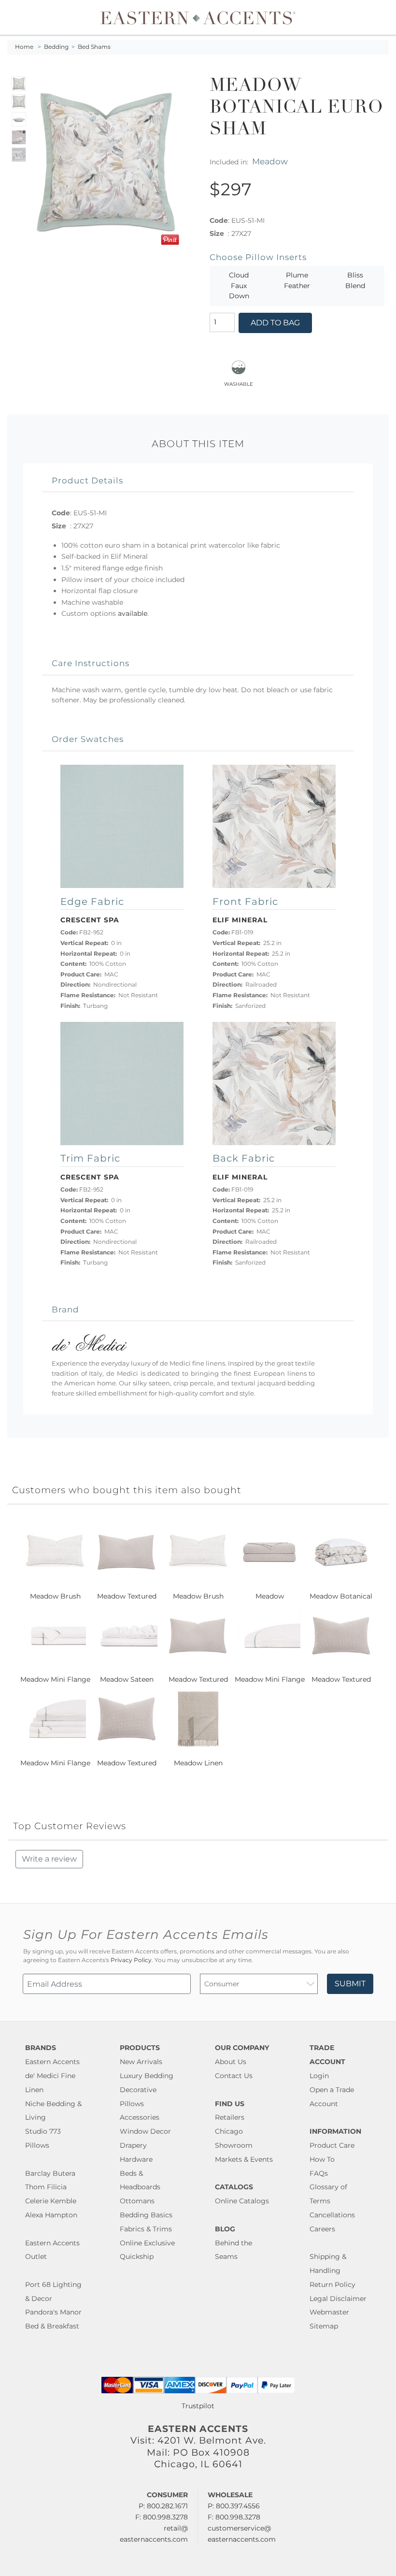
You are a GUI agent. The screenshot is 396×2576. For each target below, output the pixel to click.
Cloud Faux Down (239, 285)
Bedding (56, 47)
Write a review (49, 1859)
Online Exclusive (147, 2243)
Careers (322, 2229)
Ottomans (137, 2201)
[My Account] (374, 17)
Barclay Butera (50, 2173)
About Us (231, 2062)
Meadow (270, 161)
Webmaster (329, 2312)
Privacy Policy (131, 1960)
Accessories (140, 2117)
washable (239, 383)
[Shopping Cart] (382, 17)
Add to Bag (275, 323)
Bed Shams (94, 47)
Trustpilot (198, 2406)
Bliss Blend (355, 280)
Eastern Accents (52, 2062)
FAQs (319, 2173)
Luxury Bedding (147, 2076)
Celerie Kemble (51, 2201)
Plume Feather (297, 280)
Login (319, 2076)
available (133, 613)
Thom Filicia (46, 2187)
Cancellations (332, 2215)
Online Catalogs (242, 2201)
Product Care (332, 2145)
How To (322, 2159)
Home (24, 47)
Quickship (137, 2256)
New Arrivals (141, 2062)
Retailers (230, 2117)
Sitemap (324, 2326)
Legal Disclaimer (338, 2299)
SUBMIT (350, 1984)
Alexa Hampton (51, 2215)
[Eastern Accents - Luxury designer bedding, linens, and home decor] (198, 17)
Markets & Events (244, 2159)
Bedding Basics (146, 2215)
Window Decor (145, 2131)
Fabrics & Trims (146, 2229)
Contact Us (234, 2076)
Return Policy (332, 2285)
